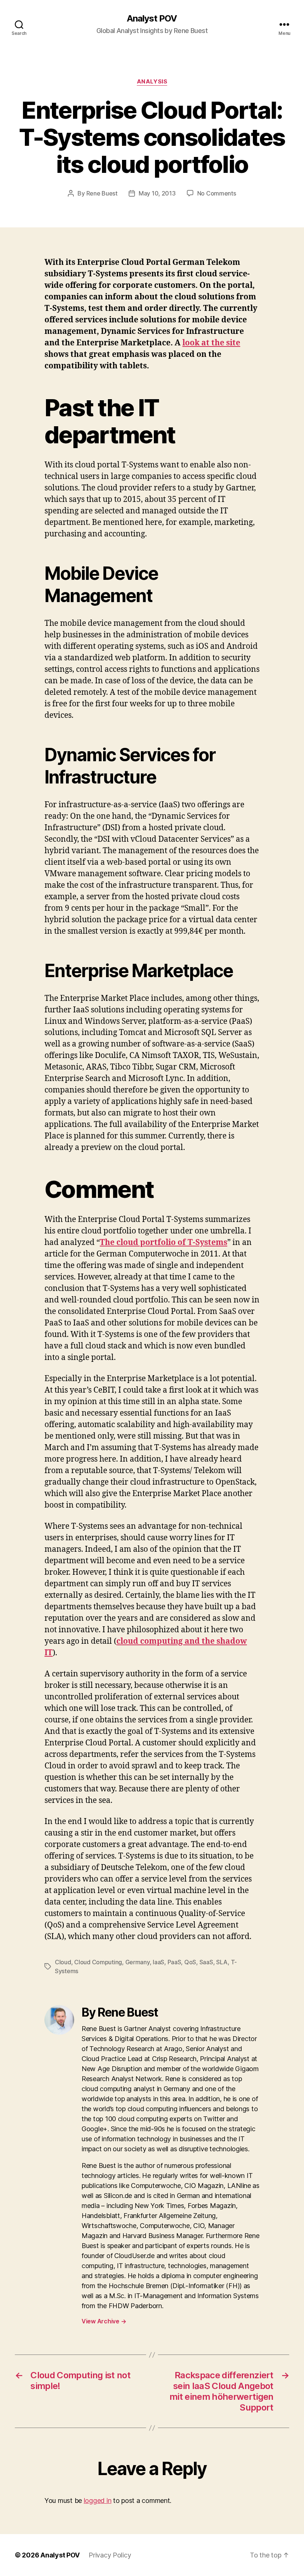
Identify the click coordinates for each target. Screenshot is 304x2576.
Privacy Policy (110, 2555)
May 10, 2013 (157, 193)
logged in (98, 2501)
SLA (222, 1962)
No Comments (217, 193)
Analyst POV (152, 19)
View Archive (104, 2321)
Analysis (152, 82)
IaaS (158, 1962)
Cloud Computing (98, 1962)
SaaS (206, 1962)
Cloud (63, 1962)
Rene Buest (102, 193)
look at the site (211, 343)
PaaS (174, 1962)
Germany (138, 1962)
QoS (190, 1962)
